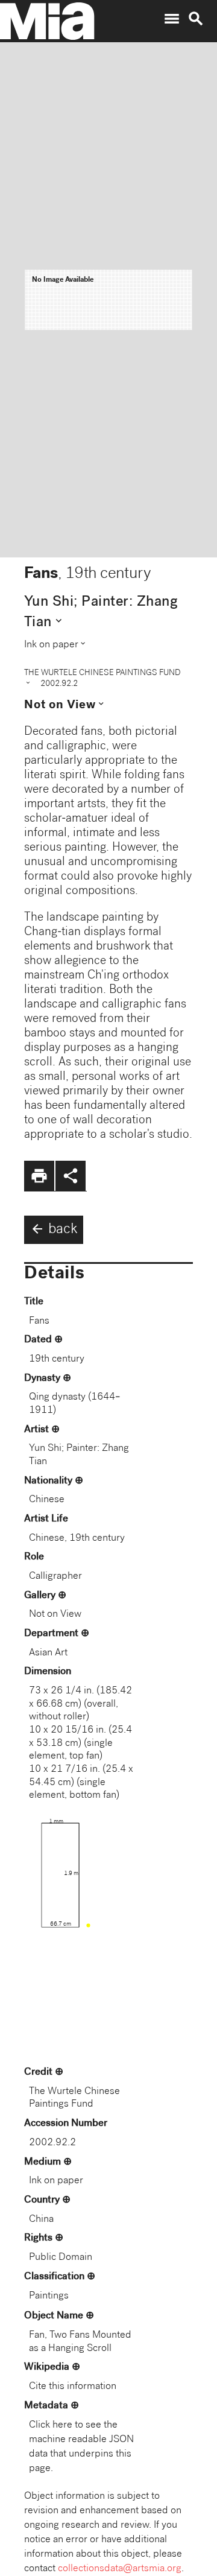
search (196, 19)
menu (172, 19)
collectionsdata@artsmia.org (120, 2569)
